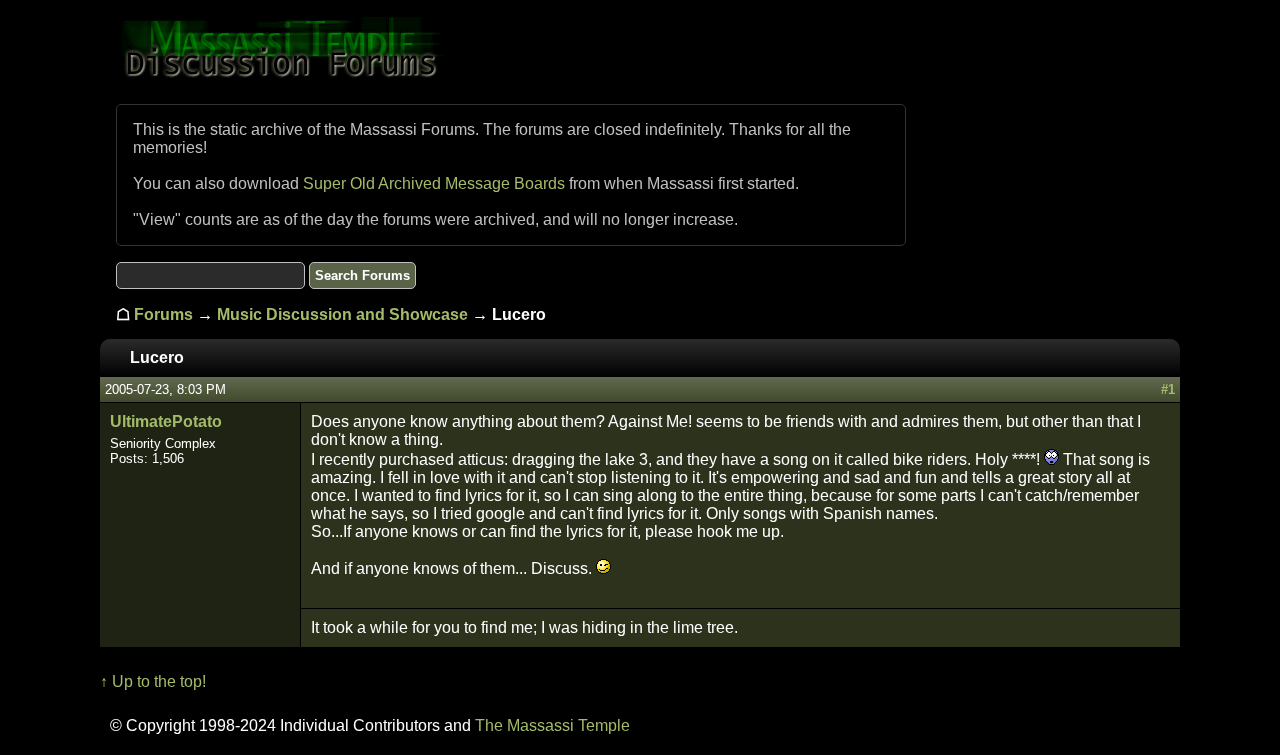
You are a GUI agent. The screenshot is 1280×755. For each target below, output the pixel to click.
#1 (1168, 389)
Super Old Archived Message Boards (434, 183)
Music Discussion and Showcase (342, 314)
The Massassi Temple (552, 725)
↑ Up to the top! (153, 681)
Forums (163, 314)
